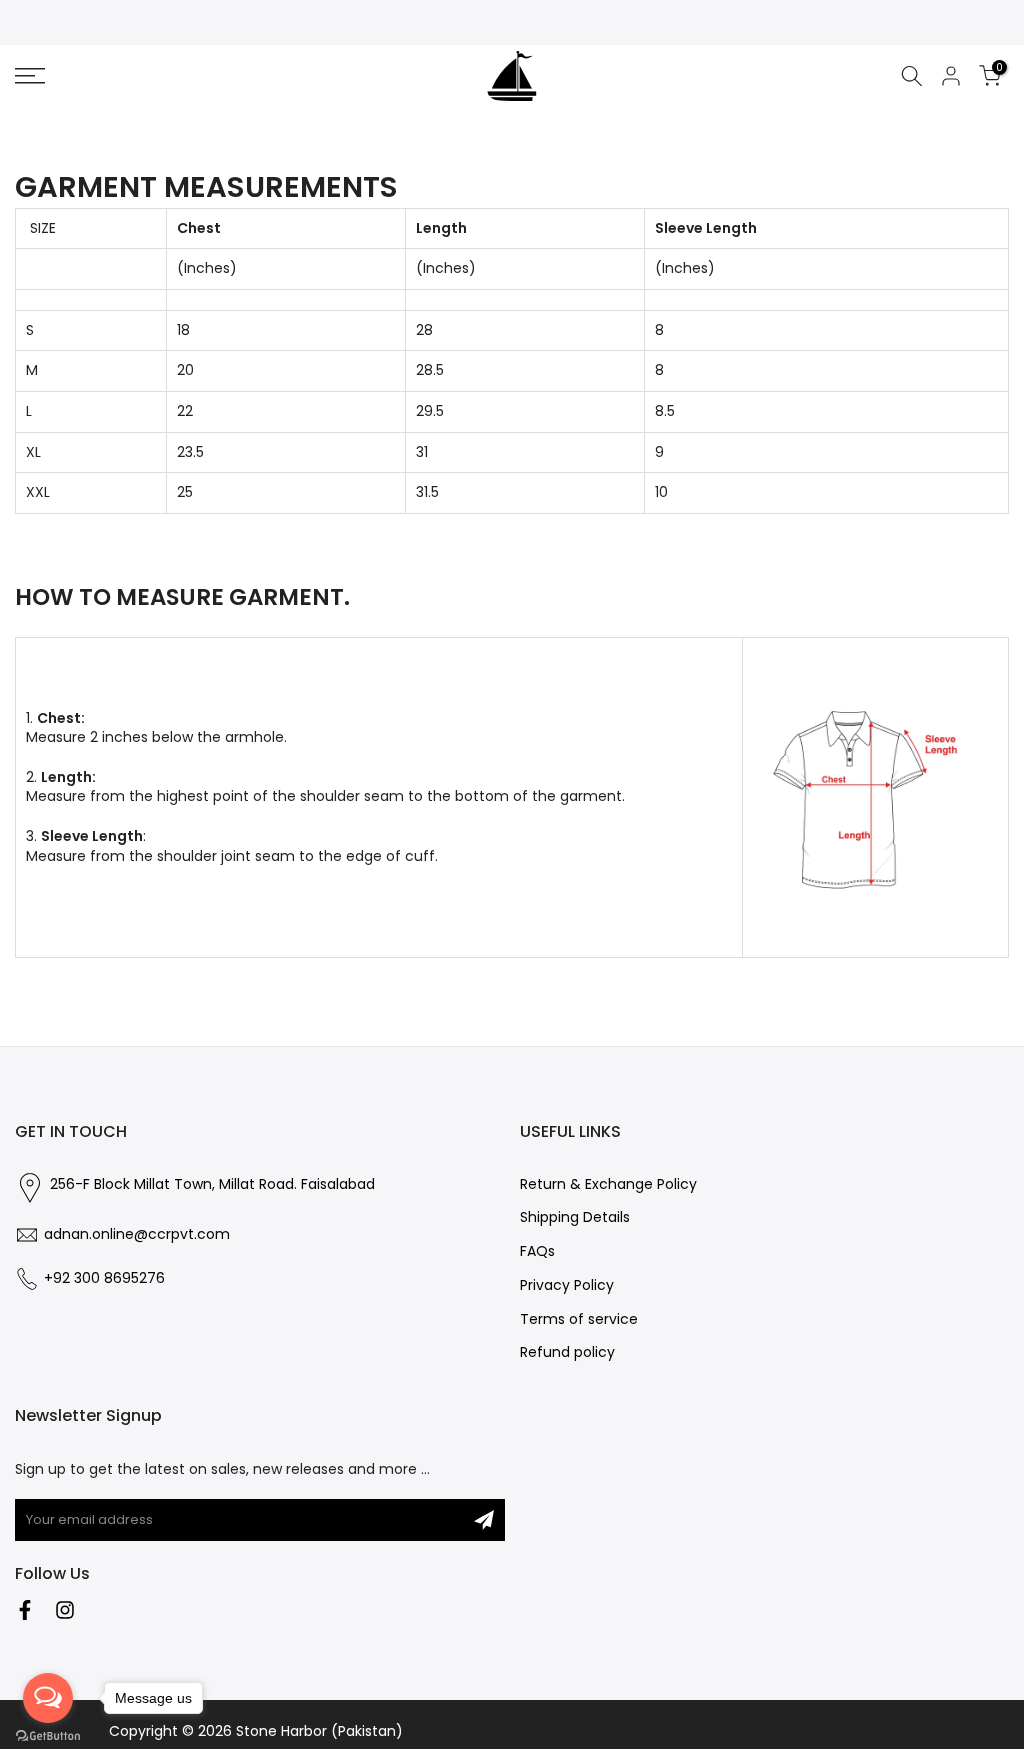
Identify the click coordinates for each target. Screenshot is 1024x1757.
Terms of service (579, 1319)
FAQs (537, 1251)
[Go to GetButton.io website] (48, 1736)
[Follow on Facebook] (25, 1610)
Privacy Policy (567, 1285)
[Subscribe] (484, 1520)
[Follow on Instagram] (65, 1610)
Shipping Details (575, 1217)
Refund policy (567, 1352)
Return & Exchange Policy (608, 1184)
